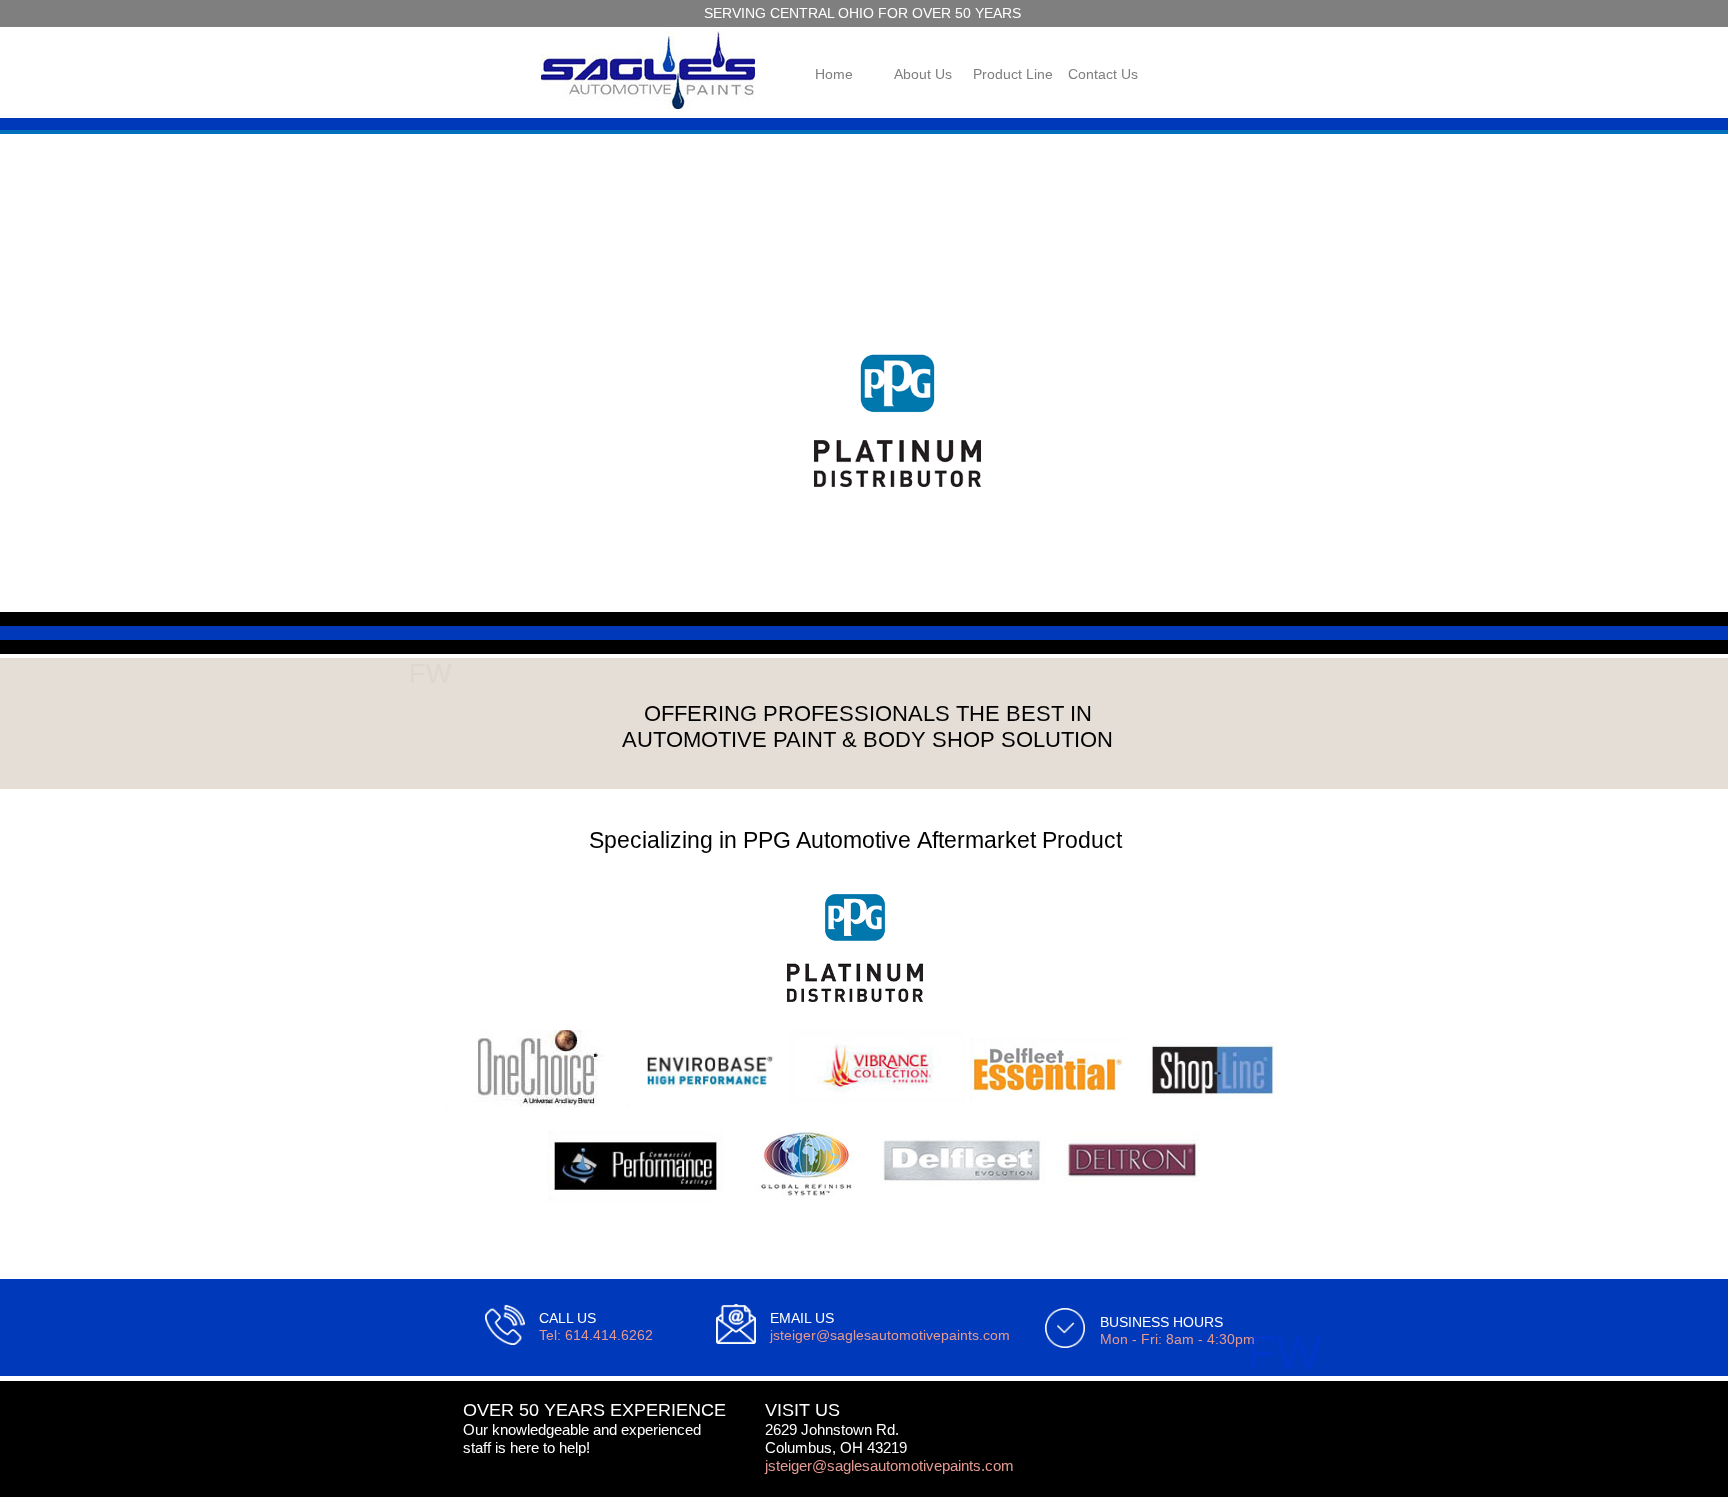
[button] (431, 363)
